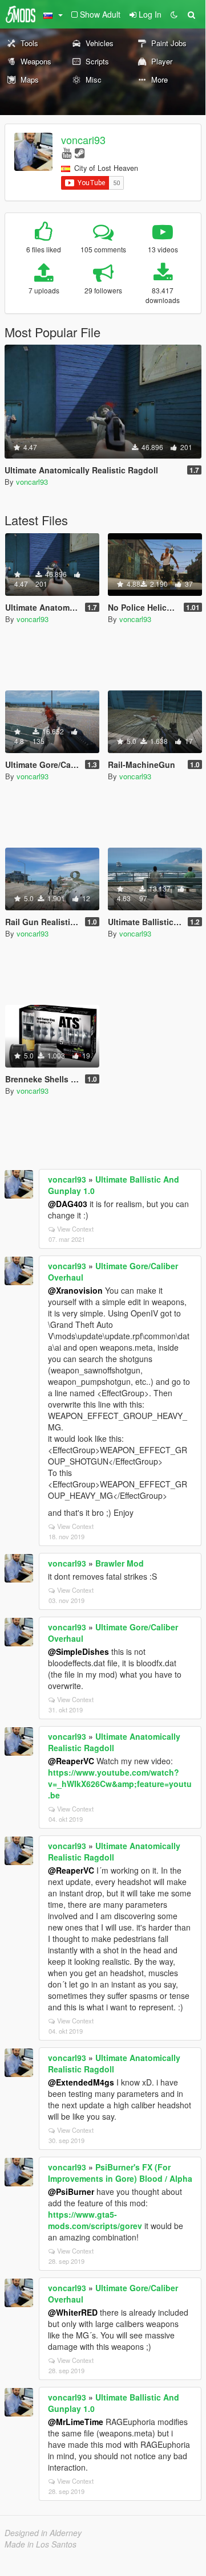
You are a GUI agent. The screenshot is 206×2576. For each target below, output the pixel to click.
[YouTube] (66, 152)
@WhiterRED (73, 2312)
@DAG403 (68, 1204)
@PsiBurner (71, 2191)
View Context (75, 1229)
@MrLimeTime (76, 2422)
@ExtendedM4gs (81, 2082)
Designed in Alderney (43, 2533)
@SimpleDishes (78, 1651)
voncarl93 (83, 140)
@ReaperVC (71, 1761)
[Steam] (80, 152)
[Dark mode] (174, 14)
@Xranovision (75, 1290)
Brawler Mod (120, 1563)
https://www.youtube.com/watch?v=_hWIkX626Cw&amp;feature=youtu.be (120, 1784)
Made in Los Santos (41, 2544)
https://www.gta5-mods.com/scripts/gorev (95, 2220)
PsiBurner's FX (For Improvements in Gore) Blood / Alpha (120, 2173)
